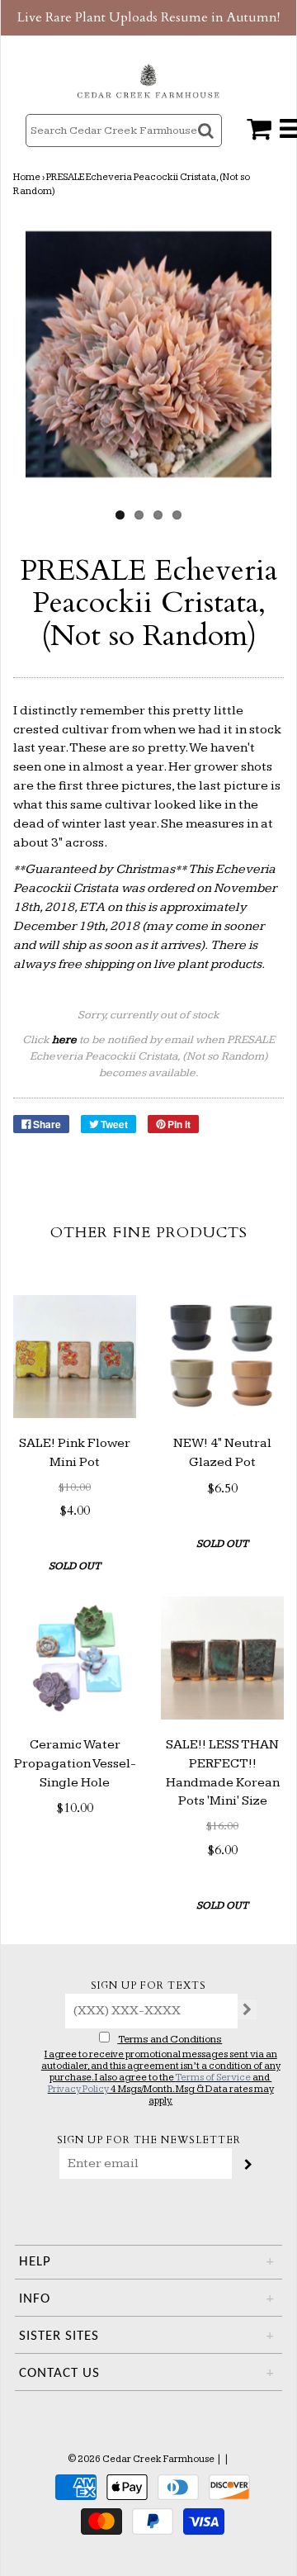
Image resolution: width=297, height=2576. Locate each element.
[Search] (207, 145)
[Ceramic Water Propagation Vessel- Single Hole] (75, 1658)
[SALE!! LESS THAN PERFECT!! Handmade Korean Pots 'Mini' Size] (222, 1658)
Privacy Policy (78, 2089)
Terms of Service (213, 2078)
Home (27, 177)
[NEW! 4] (222, 1357)
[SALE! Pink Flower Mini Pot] (75, 1357)
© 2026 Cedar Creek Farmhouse (141, 2459)
